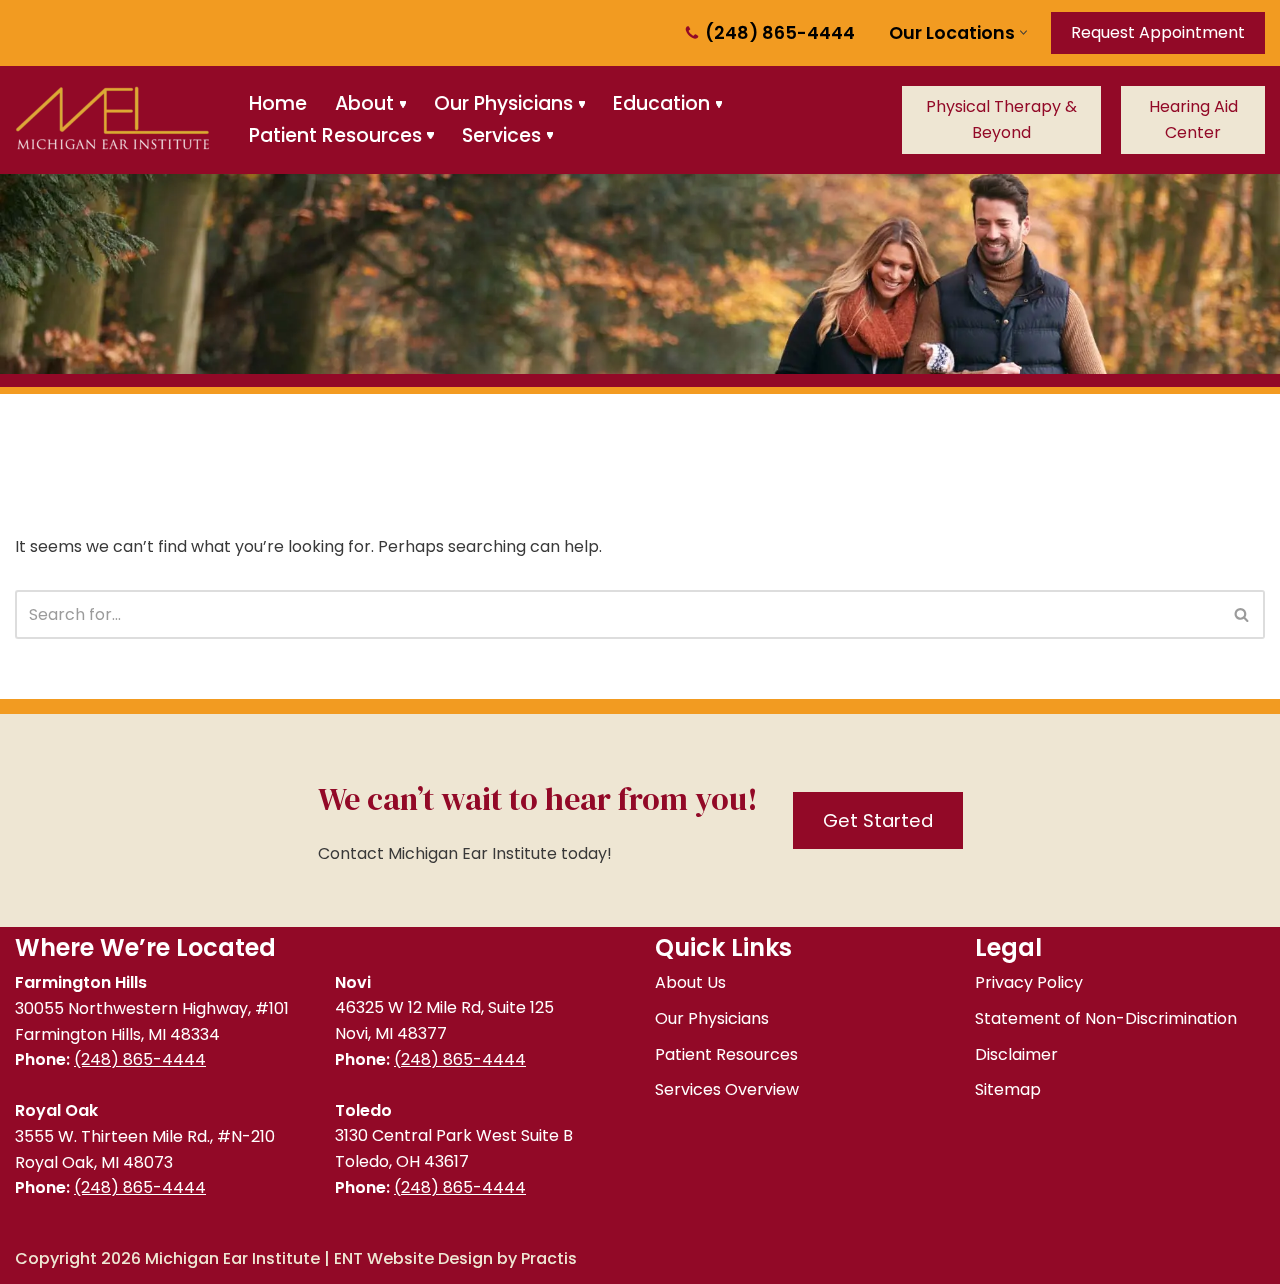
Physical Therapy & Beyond (1001, 119)
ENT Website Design (413, 1258)
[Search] (1242, 614)
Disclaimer (1016, 1054)
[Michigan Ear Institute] (115, 120)
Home (278, 103)
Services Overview (727, 1089)
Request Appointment (1158, 32)
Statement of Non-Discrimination (1106, 1018)
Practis (549, 1258)
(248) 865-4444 (780, 33)
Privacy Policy (1029, 982)
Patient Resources (726, 1054)
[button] (1023, 32)
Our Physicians (712, 1018)
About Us (690, 982)
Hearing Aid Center (1193, 119)
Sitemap (1008, 1089)
